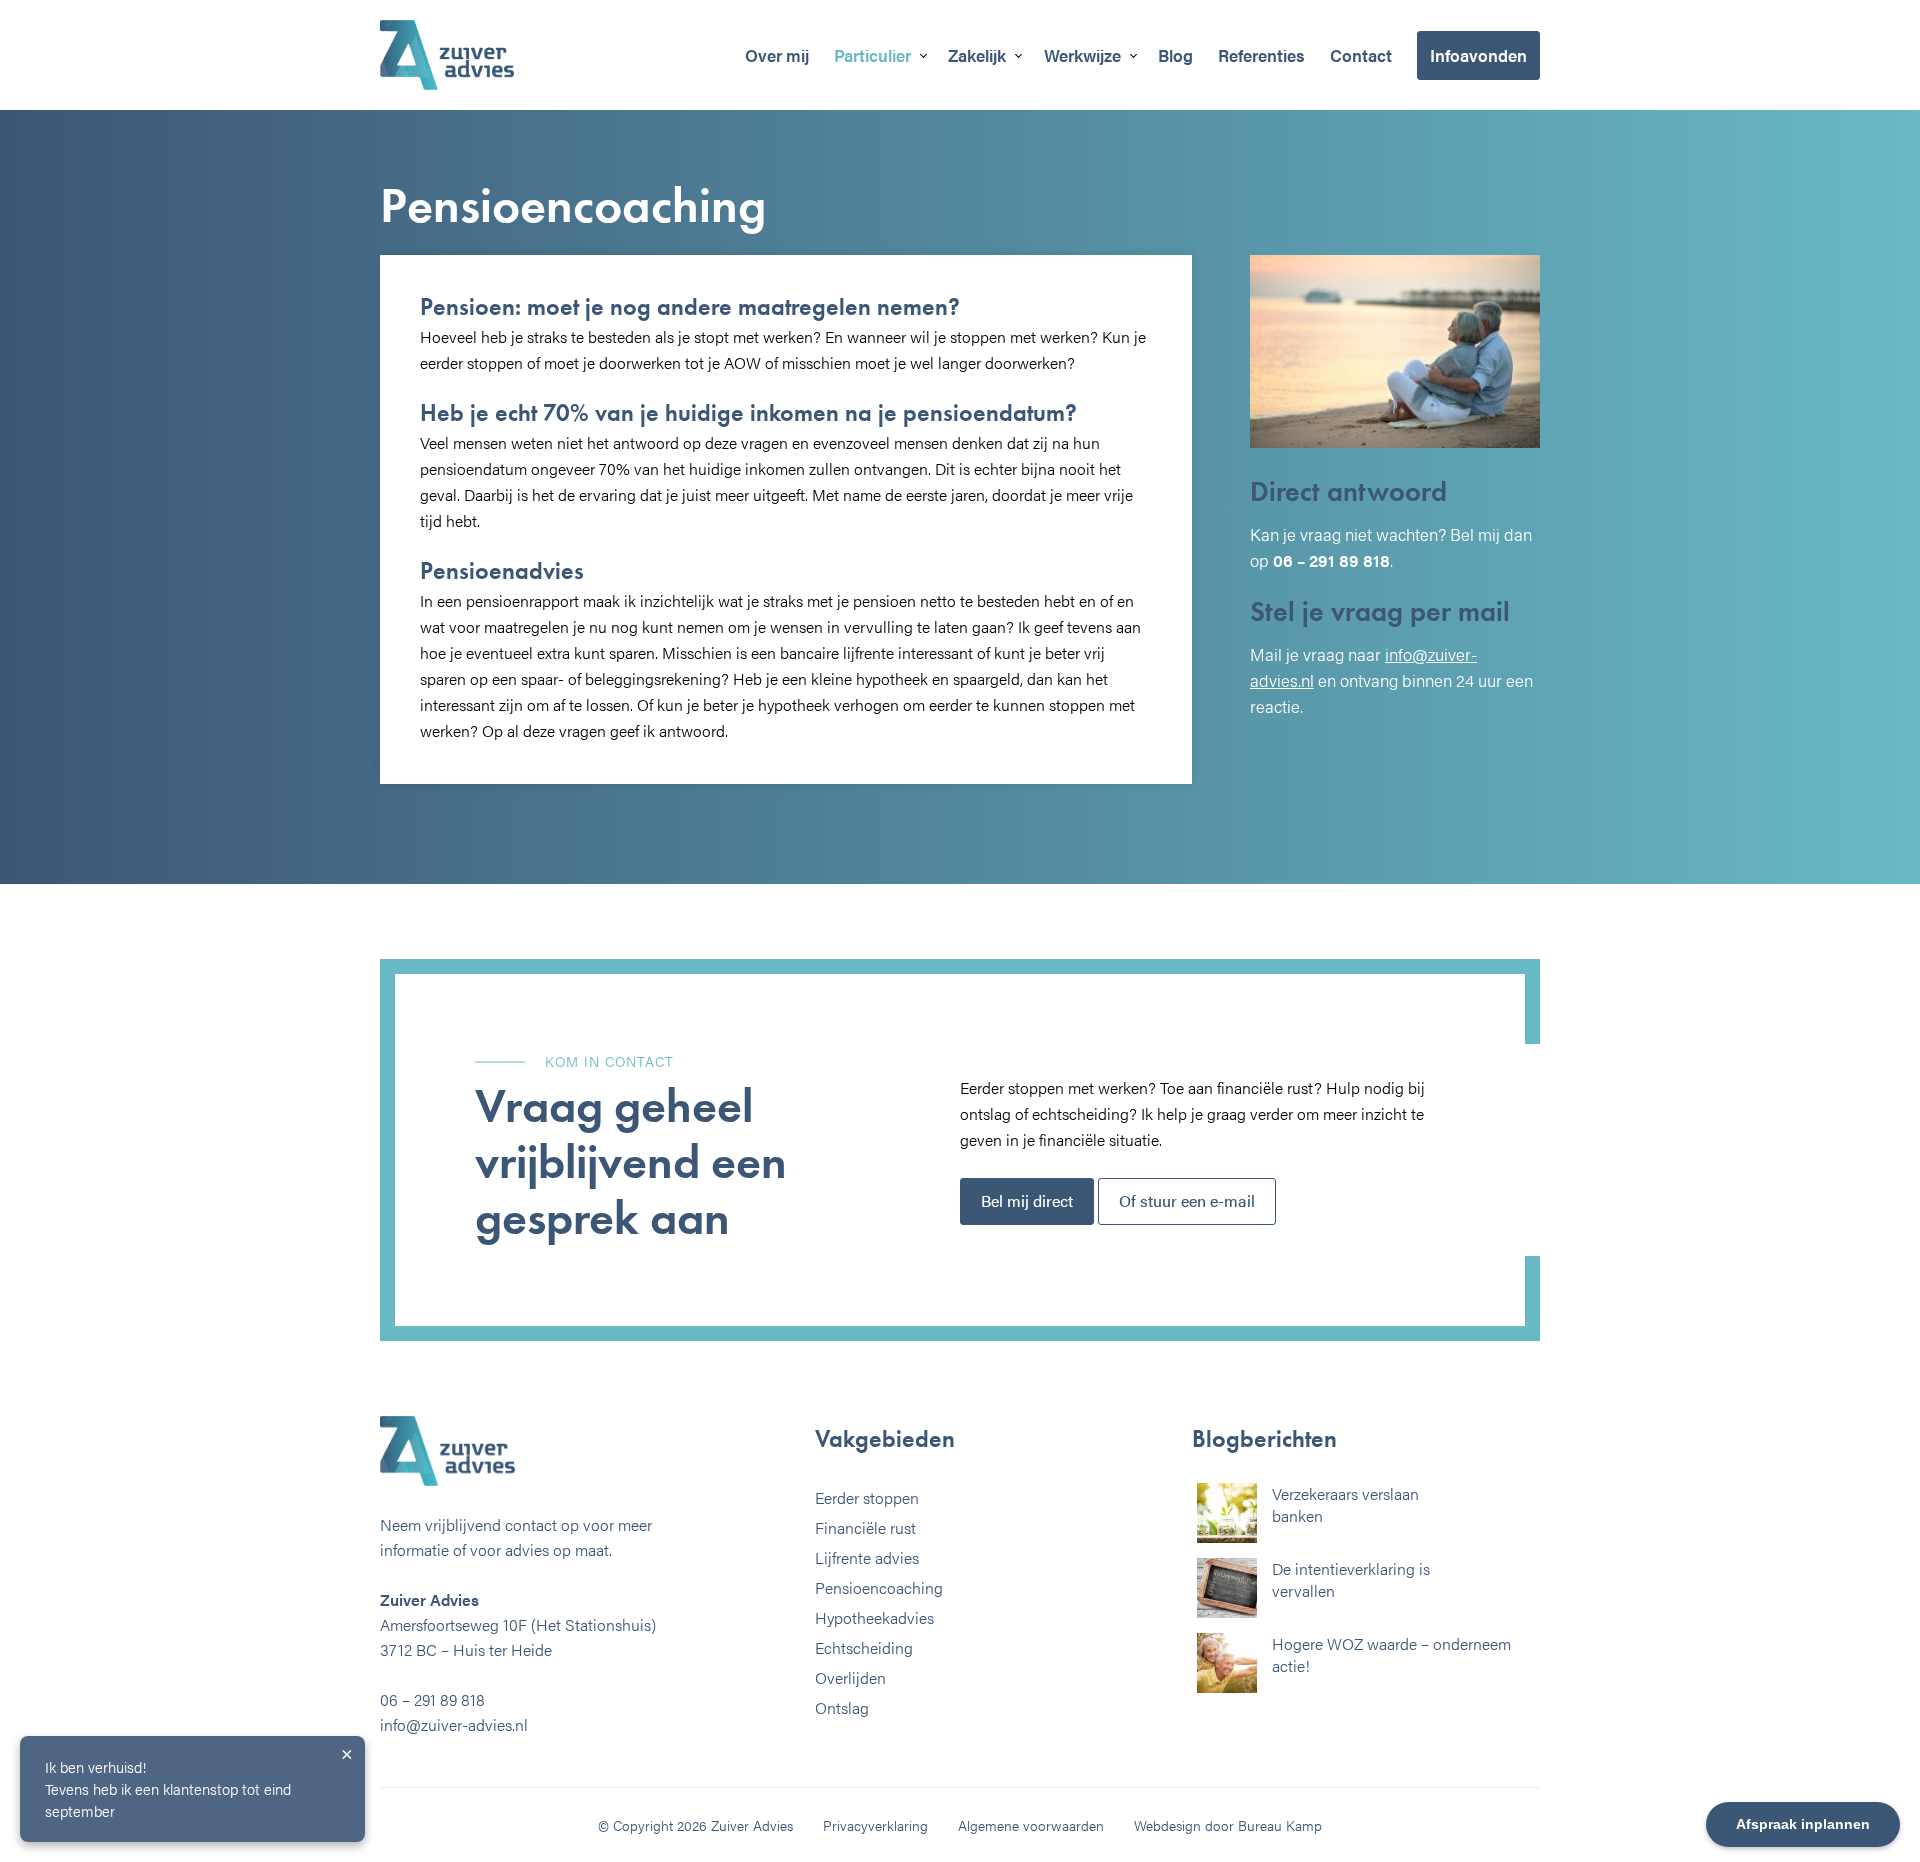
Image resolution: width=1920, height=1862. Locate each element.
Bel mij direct (1027, 1200)
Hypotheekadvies (874, 1617)
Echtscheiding (864, 1647)
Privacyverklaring (875, 1825)
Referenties (1261, 55)
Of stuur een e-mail (1187, 1200)
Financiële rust (865, 1527)
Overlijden (850, 1677)
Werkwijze (1082, 55)
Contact (1361, 55)
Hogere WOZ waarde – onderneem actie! (1391, 1654)
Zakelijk (977, 55)
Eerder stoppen (867, 1497)
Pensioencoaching (879, 1587)
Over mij (777, 55)
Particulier (872, 55)
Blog (1175, 55)
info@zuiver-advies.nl (454, 1724)
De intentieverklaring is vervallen (1351, 1579)
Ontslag (842, 1707)
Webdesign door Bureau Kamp (1228, 1825)
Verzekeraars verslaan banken (1345, 1504)
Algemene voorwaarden (1031, 1825)
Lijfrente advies (867, 1557)
